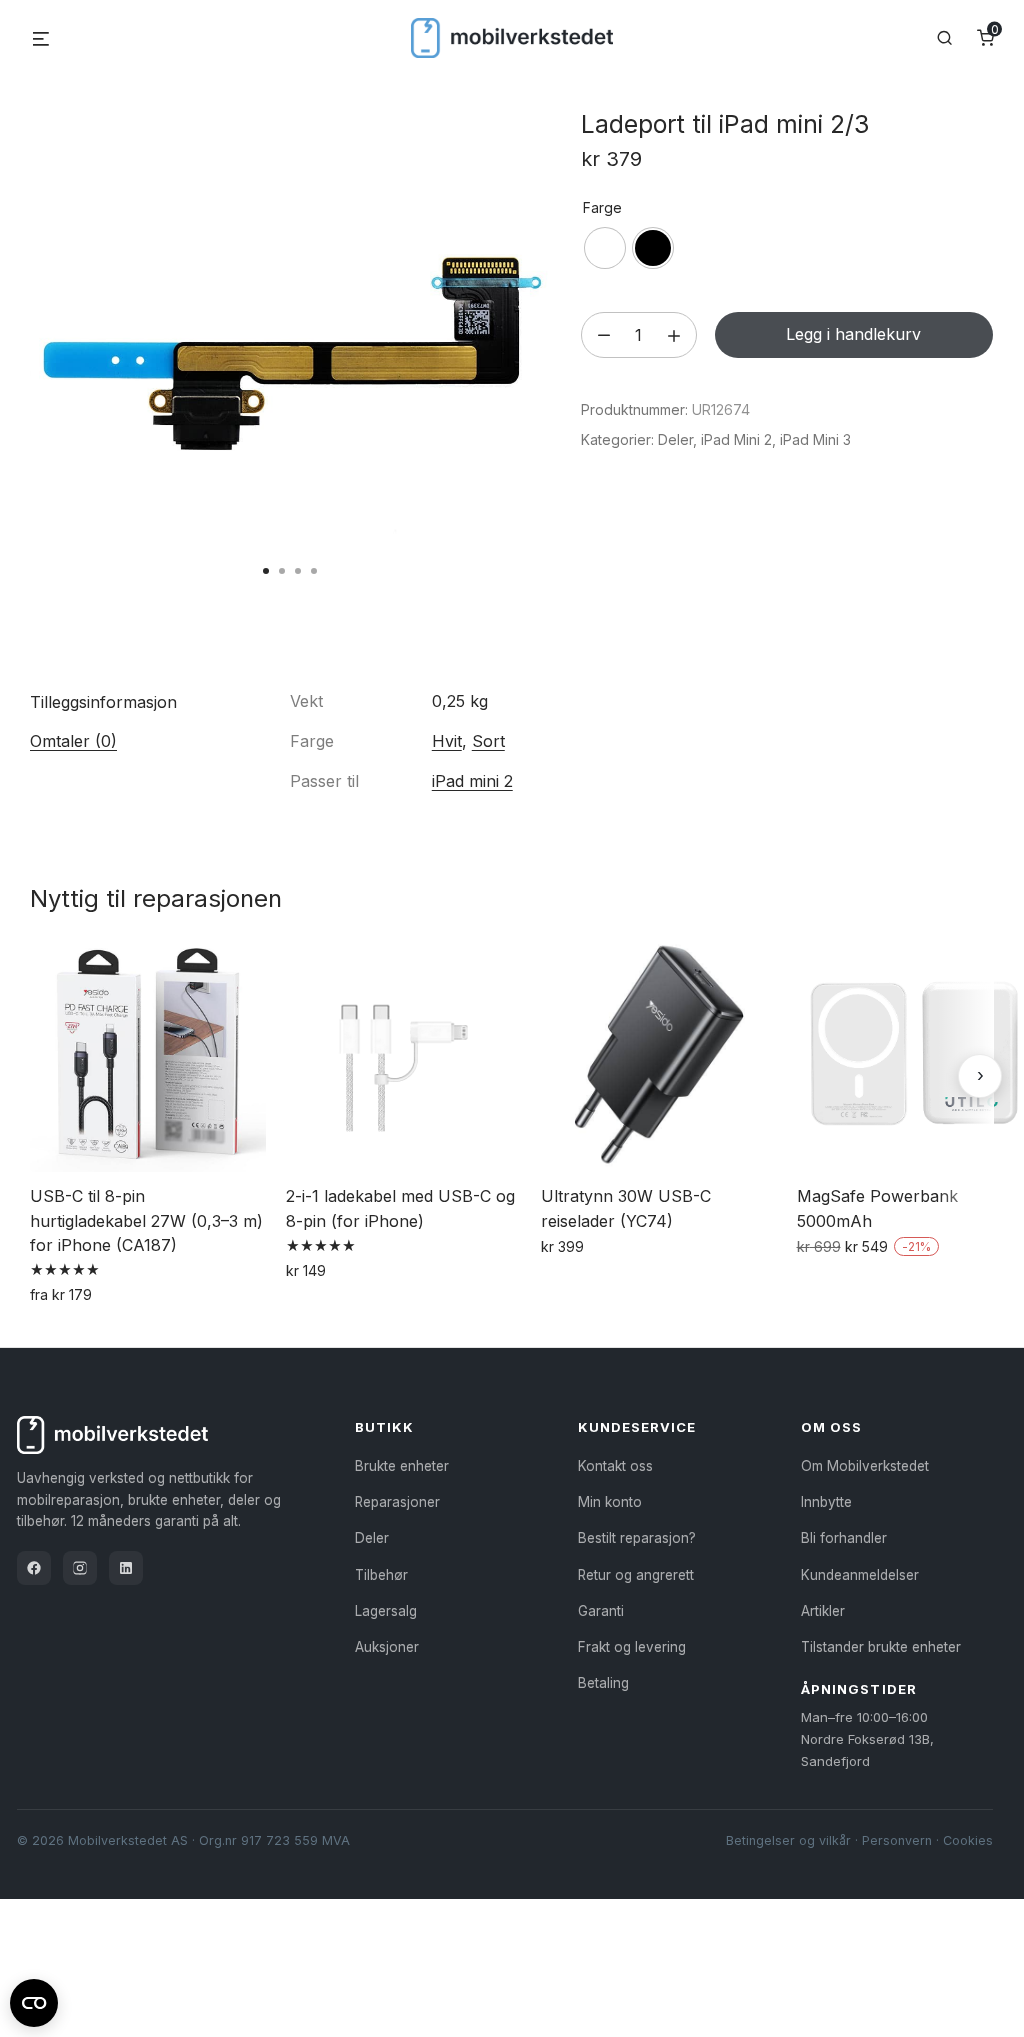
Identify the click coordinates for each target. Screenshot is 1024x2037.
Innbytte (826, 1502)
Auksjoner (387, 1647)
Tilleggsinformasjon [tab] (103, 702)
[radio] (605, 248)
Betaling (603, 1683)
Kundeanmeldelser (860, 1575)
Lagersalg (386, 1611)
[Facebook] (34, 1568)
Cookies (968, 1840)
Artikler (823, 1611)
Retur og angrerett (636, 1575)
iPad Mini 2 (736, 439)
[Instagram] (80, 1568)
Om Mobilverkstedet (865, 1466)
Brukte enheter (402, 1466)
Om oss (831, 1427)
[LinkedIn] (126, 1568)
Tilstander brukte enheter (881, 1647)
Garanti (601, 1611)
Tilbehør (381, 1575)
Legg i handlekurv (853, 334)
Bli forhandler (844, 1538)
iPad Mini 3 (815, 439)
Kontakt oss (615, 1466)
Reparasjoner (397, 1502)
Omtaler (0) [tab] (73, 741)
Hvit (447, 741)
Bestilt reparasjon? (637, 1538)
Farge (602, 207)
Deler (675, 439)
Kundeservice (637, 1427)
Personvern (897, 1840)
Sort (488, 741)
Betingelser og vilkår (788, 1840)
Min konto (610, 1502)
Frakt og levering (632, 1647)
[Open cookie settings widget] (34, 2000)
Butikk (384, 1427)
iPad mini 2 (472, 781)
